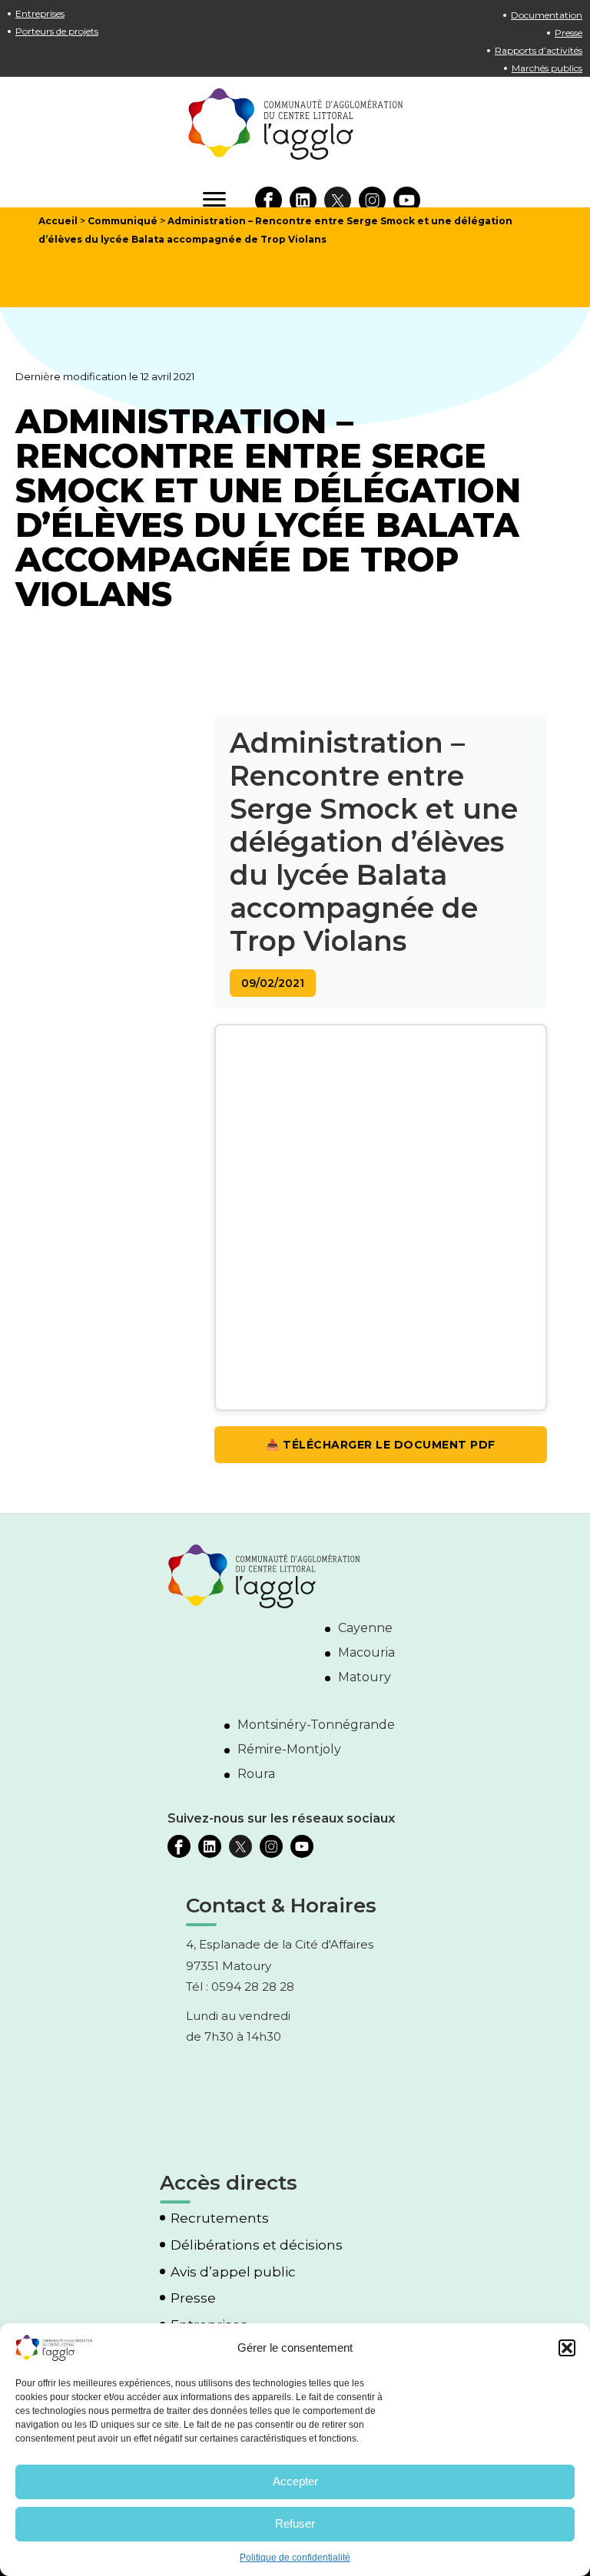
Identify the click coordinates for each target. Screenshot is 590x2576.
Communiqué (123, 221)
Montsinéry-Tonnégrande (316, 1725)
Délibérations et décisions (257, 2245)
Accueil (58, 221)
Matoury (365, 1677)
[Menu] (214, 200)
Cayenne (365, 1628)
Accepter (295, 2481)
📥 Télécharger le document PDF (381, 1445)
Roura (256, 1774)
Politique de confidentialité (295, 2558)
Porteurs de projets (57, 31)
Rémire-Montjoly (289, 1749)
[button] (567, 2348)
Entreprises (40, 13)
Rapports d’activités (539, 50)
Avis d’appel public (233, 2272)
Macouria (366, 1652)
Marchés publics (547, 68)
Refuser (295, 2523)
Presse (568, 33)
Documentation (547, 15)
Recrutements (220, 2218)
